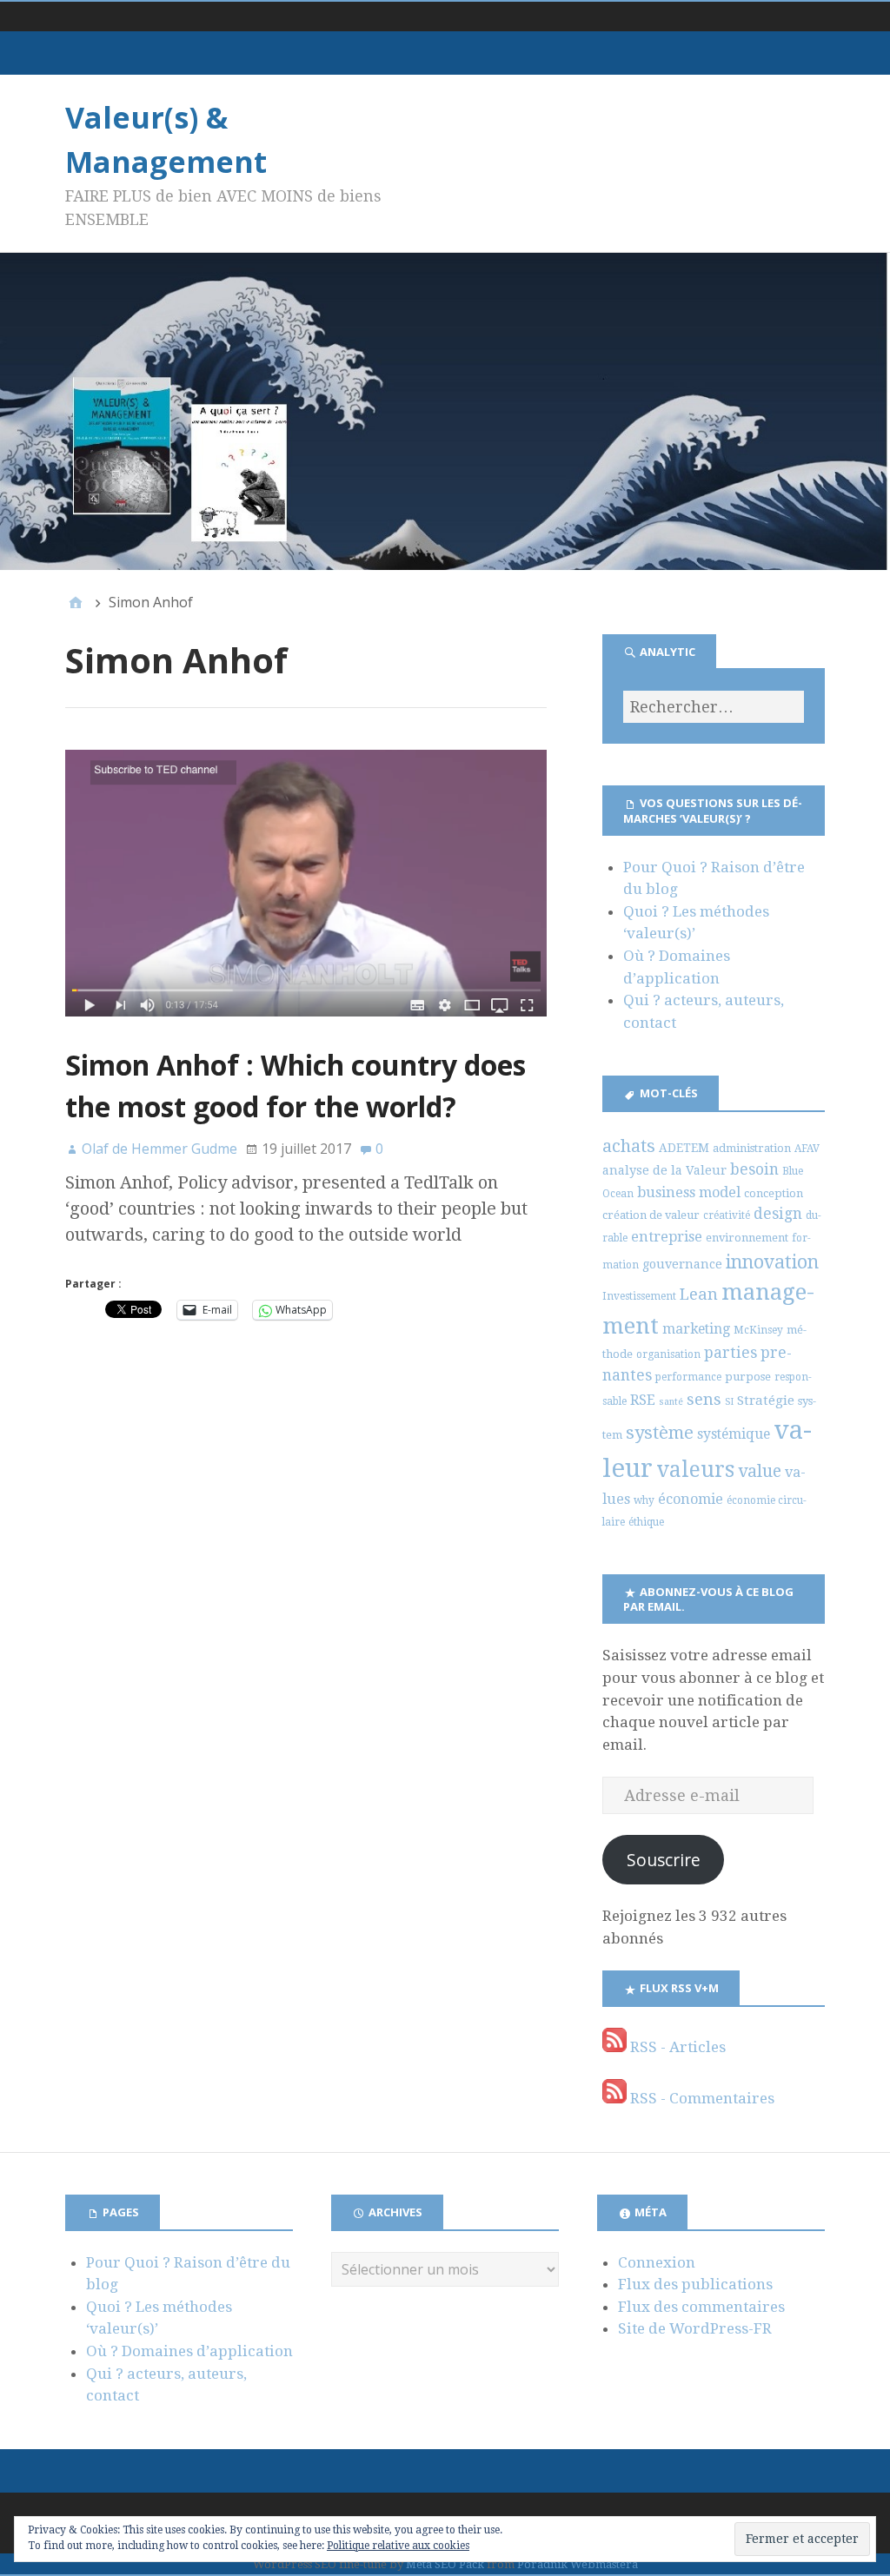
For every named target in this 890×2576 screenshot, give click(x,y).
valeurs (695, 1470)
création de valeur (651, 1215)
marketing (696, 1329)
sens (704, 1399)
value (760, 1471)
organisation (668, 1354)
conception (774, 1193)
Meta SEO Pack (445, 2564)
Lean (699, 1294)
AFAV (807, 1149)
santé (671, 1402)
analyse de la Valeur (664, 1170)
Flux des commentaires (701, 2307)
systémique (734, 1434)
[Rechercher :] (714, 707)
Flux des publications (695, 2284)
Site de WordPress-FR (695, 2328)
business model (689, 1192)
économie (691, 1499)
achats (629, 1146)
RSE (643, 1400)
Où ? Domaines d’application (189, 2351)
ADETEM (684, 1148)
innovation (772, 1262)
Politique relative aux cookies (398, 2546)
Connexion (657, 2262)
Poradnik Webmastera (578, 2564)
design (778, 1214)
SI (729, 1402)
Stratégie (766, 1401)
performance (688, 1377)
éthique (646, 1522)
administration (752, 1148)
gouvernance (682, 1264)
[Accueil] (76, 602)
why (644, 1500)
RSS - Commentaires (701, 2098)
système (660, 1433)
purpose (748, 1377)
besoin (754, 1169)
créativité (727, 1215)
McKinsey (758, 1330)
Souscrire (664, 1860)
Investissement (639, 1296)
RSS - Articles (676, 2047)
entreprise (667, 1237)
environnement (747, 1238)
